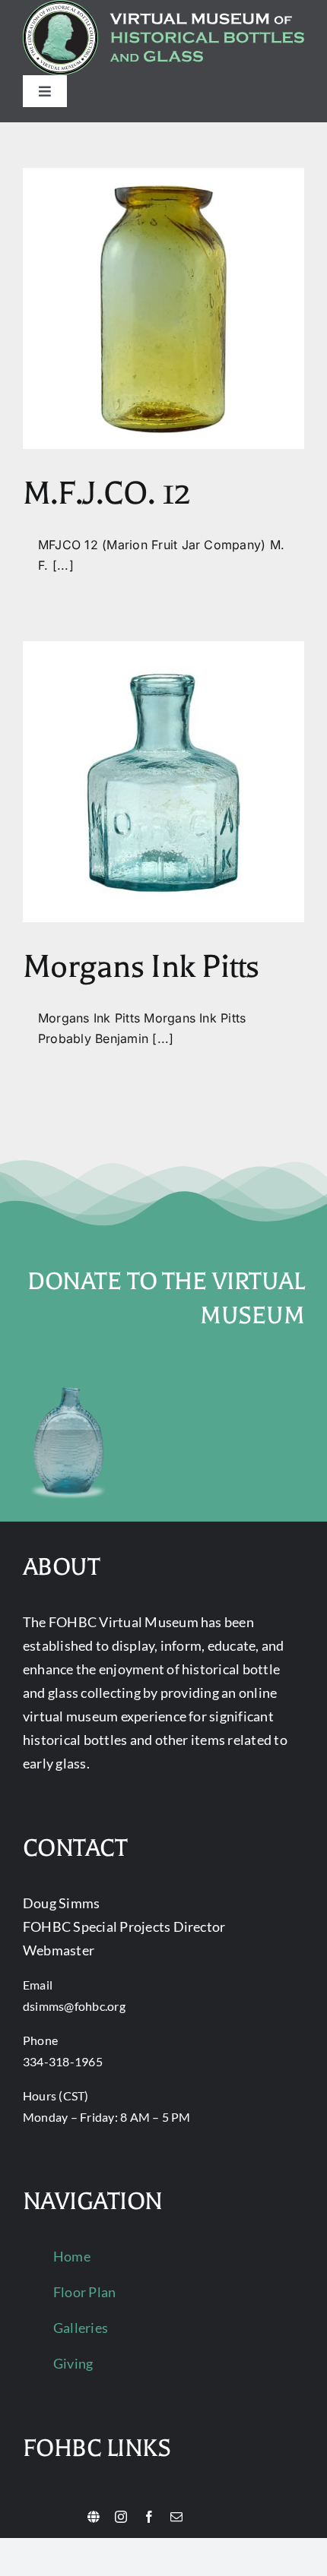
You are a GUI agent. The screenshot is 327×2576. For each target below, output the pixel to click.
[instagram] (121, 2517)
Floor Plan (84, 2292)
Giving (73, 2363)
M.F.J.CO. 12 (106, 493)
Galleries (81, 2328)
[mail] (176, 2517)
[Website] (94, 2517)
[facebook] (149, 2517)
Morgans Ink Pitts (141, 967)
